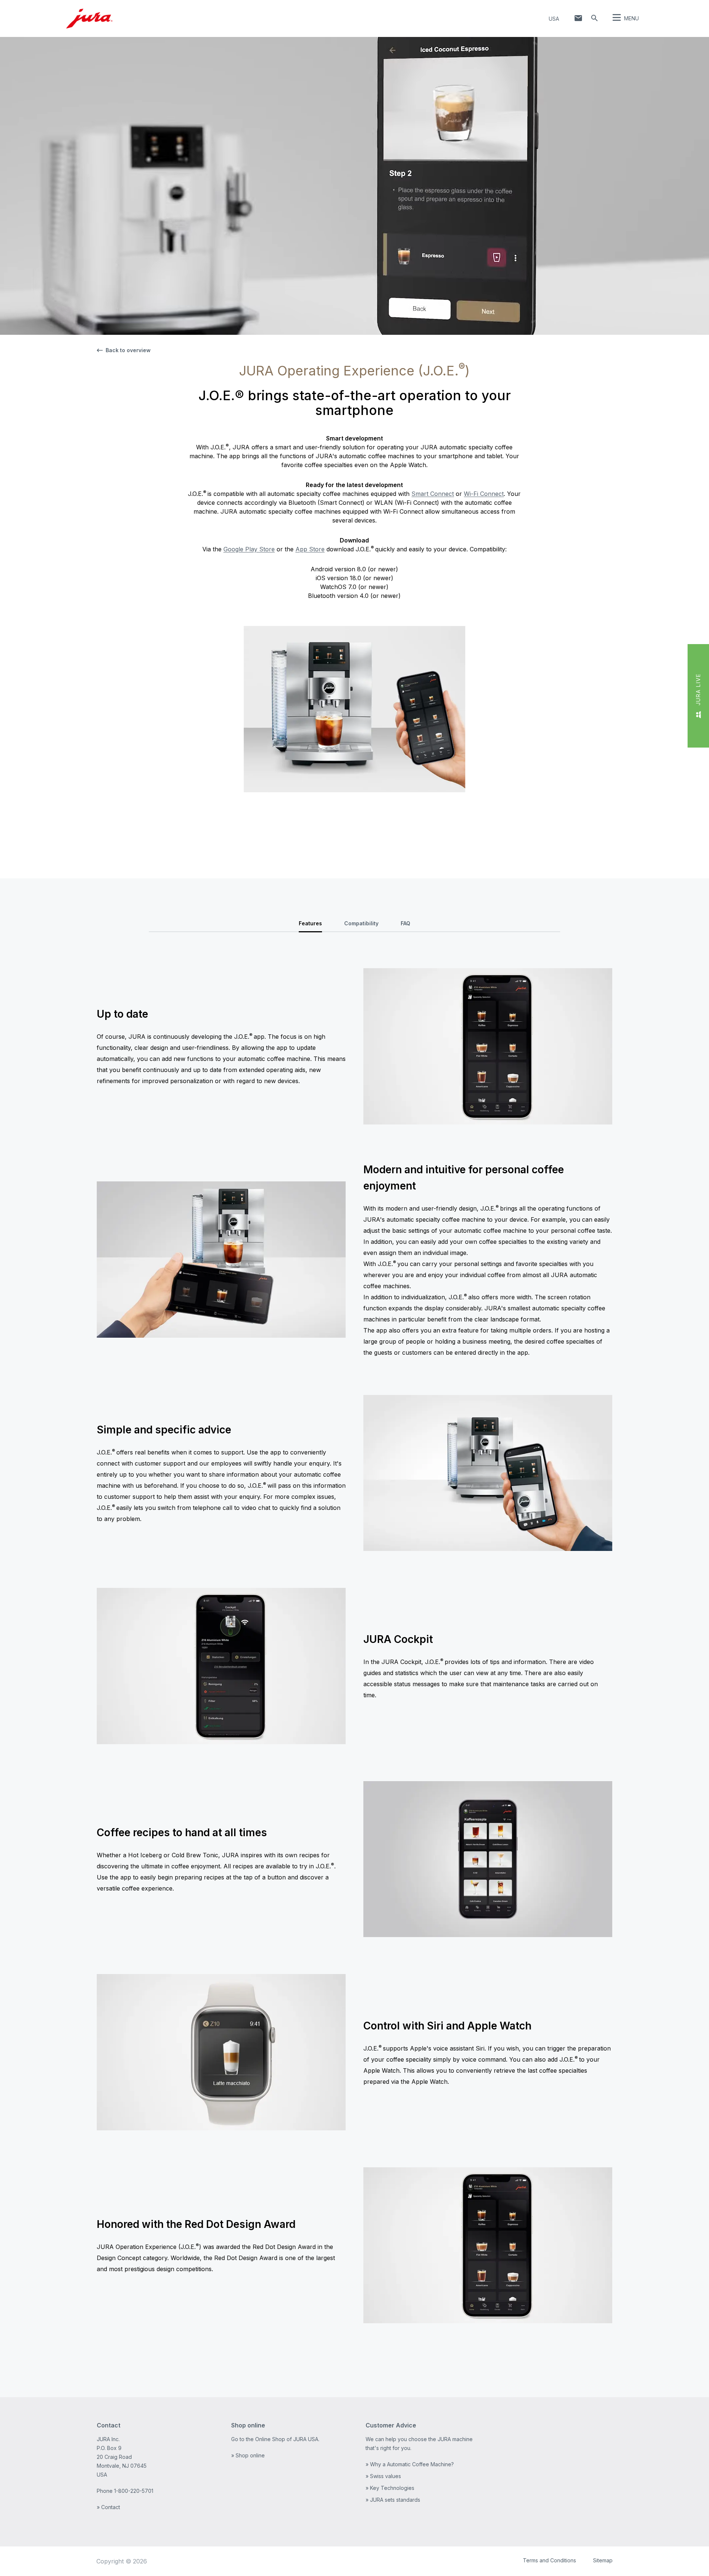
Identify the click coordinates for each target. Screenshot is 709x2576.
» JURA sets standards (393, 2500)
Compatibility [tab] (361, 923)
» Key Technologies (390, 2488)
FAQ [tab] (405, 923)
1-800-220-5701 (134, 2491)
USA (554, 19)
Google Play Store (249, 549)
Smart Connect (433, 494)
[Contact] (578, 18)
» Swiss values (383, 2476)
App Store (310, 549)
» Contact (108, 2507)
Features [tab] (310, 923)
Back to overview (128, 350)
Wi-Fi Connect (484, 494)
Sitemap (603, 2560)
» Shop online (248, 2455)
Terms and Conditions (549, 2560)
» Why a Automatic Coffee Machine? (410, 2464)
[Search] (595, 18)
